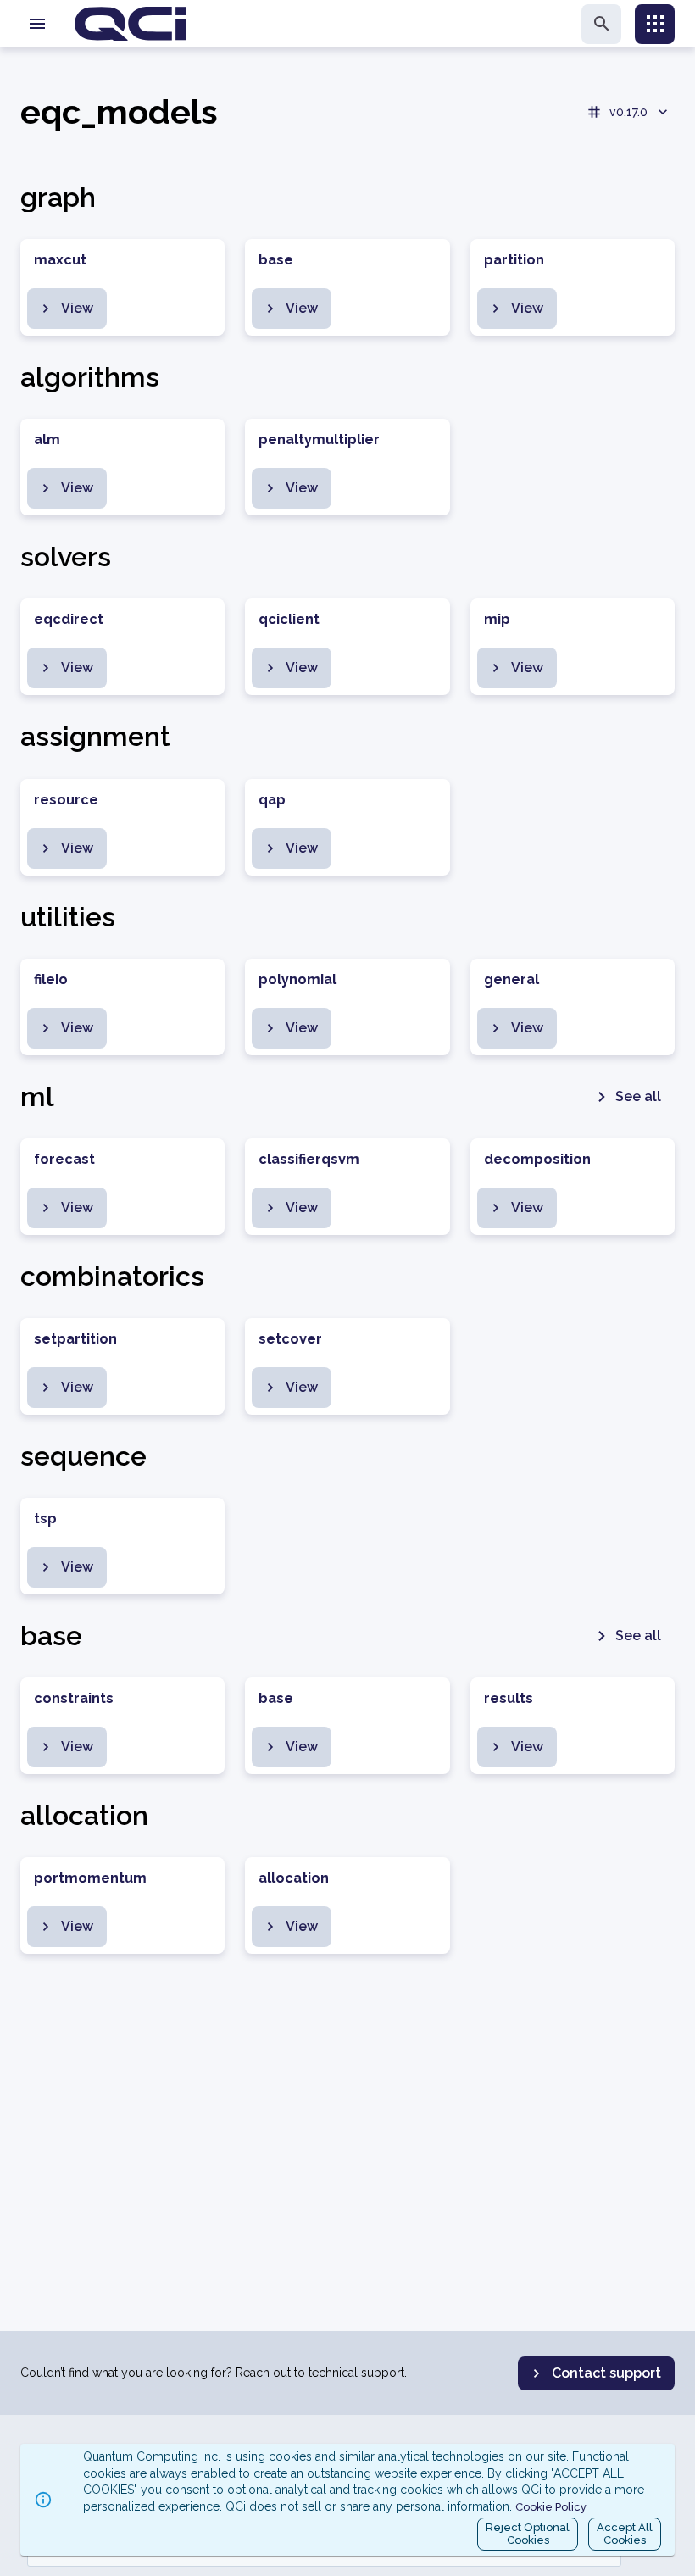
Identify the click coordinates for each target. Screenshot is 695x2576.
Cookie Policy (551, 2507)
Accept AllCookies (625, 2534)
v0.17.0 (628, 112)
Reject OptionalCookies (528, 2534)
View (77, 308)
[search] (601, 24)
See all (638, 1096)
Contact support (606, 2373)
